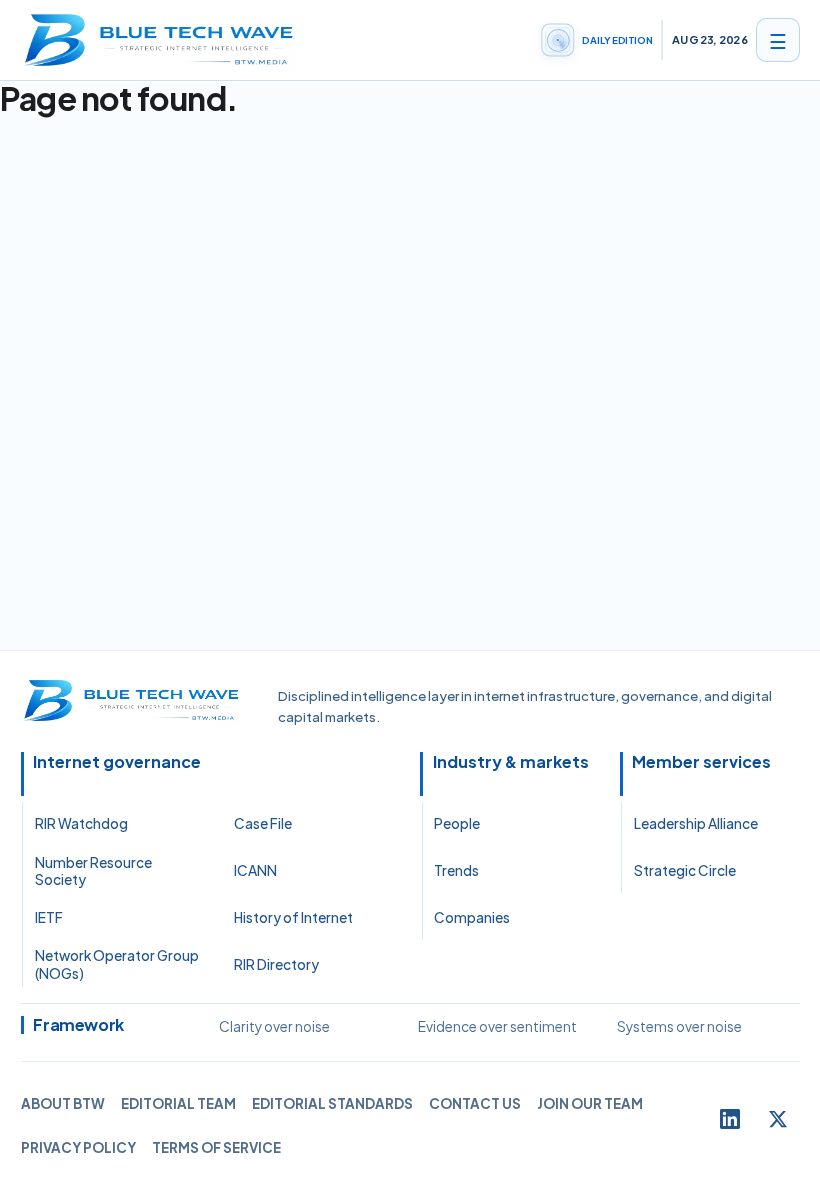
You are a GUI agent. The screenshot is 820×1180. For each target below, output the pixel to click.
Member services (701, 762)
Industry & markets (511, 762)
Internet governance (117, 762)
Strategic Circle (685, 870)
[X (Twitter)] (778, 1119)
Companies (472, 917)
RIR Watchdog (81, 823)
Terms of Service (216, 1147)
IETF (49, 917)
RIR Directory (276, 964)
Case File (263, 823)
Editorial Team (178, 1103)
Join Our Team (590, 1103)
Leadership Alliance (696, 823)
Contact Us (475, 1103)
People (457, 823)
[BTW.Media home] (159, 40)
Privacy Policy (78, 1147)
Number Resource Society (93, 871)
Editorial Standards (332, 1103)
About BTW (63, 1103)
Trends (456, 870)
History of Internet (293, 917)
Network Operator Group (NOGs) (117, 964)
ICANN (255, 870)
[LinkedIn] (730, 1119)
